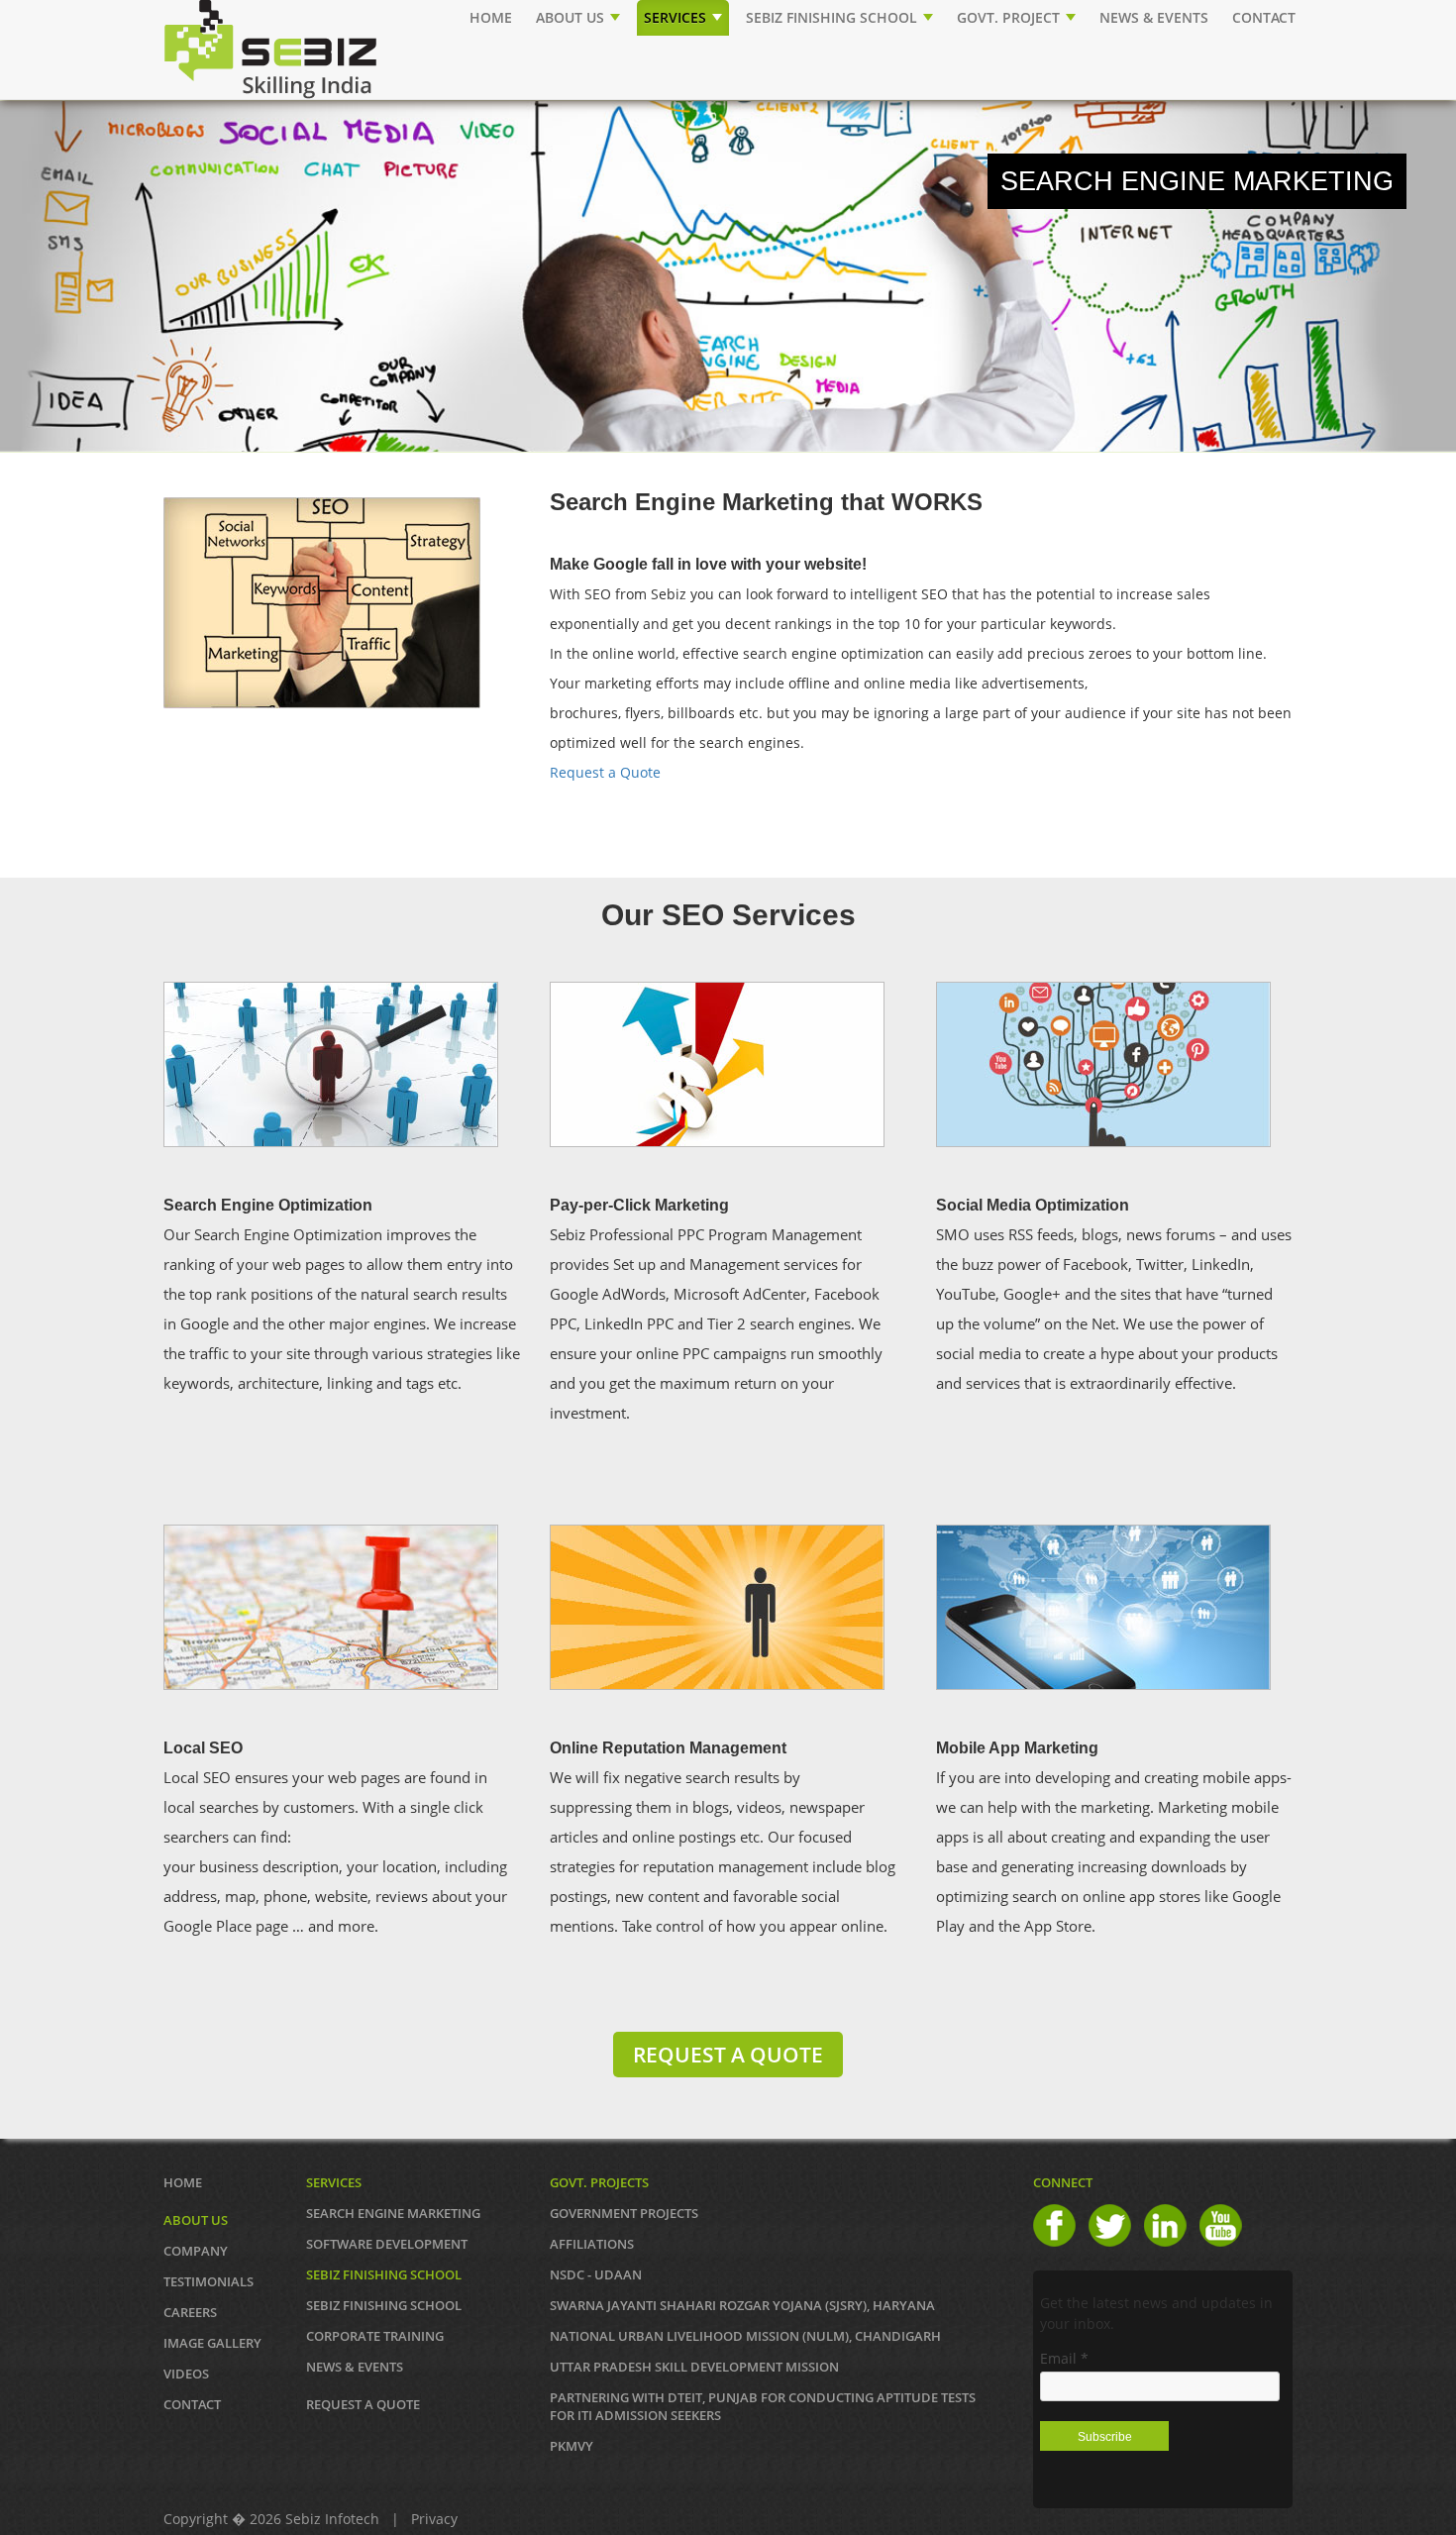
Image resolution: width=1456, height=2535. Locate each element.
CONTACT (1264, 17)
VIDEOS (186, 2374)
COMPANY (196, 2251)
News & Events (355, 2367)
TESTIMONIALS (208, 2281)
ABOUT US (572, 17)
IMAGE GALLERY (212, 2343)
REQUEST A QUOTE (728, 2055)
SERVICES (677, 17)
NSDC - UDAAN (596, 2274)
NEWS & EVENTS (1154, 17)
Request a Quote (605, 772)
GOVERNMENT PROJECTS (624, 2213)
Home (491, 17)
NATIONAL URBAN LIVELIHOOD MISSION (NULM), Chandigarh (745, 2336)
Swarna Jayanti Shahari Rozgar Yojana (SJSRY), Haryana (742, 2305)
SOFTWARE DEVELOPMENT (387, 2244)
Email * (1064, 2358)
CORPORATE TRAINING (375, 2336)
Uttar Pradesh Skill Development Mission (694, 2367)
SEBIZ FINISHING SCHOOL (833, 17)
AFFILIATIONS (592, 2244)
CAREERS (190, 2312)
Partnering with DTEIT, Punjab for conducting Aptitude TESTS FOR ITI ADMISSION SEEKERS (763, 2406)
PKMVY (572, 2446)
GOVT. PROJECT (1010, 17)
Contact (192, 2404)
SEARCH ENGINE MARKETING (393, 2213)
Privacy (434, 2519)
